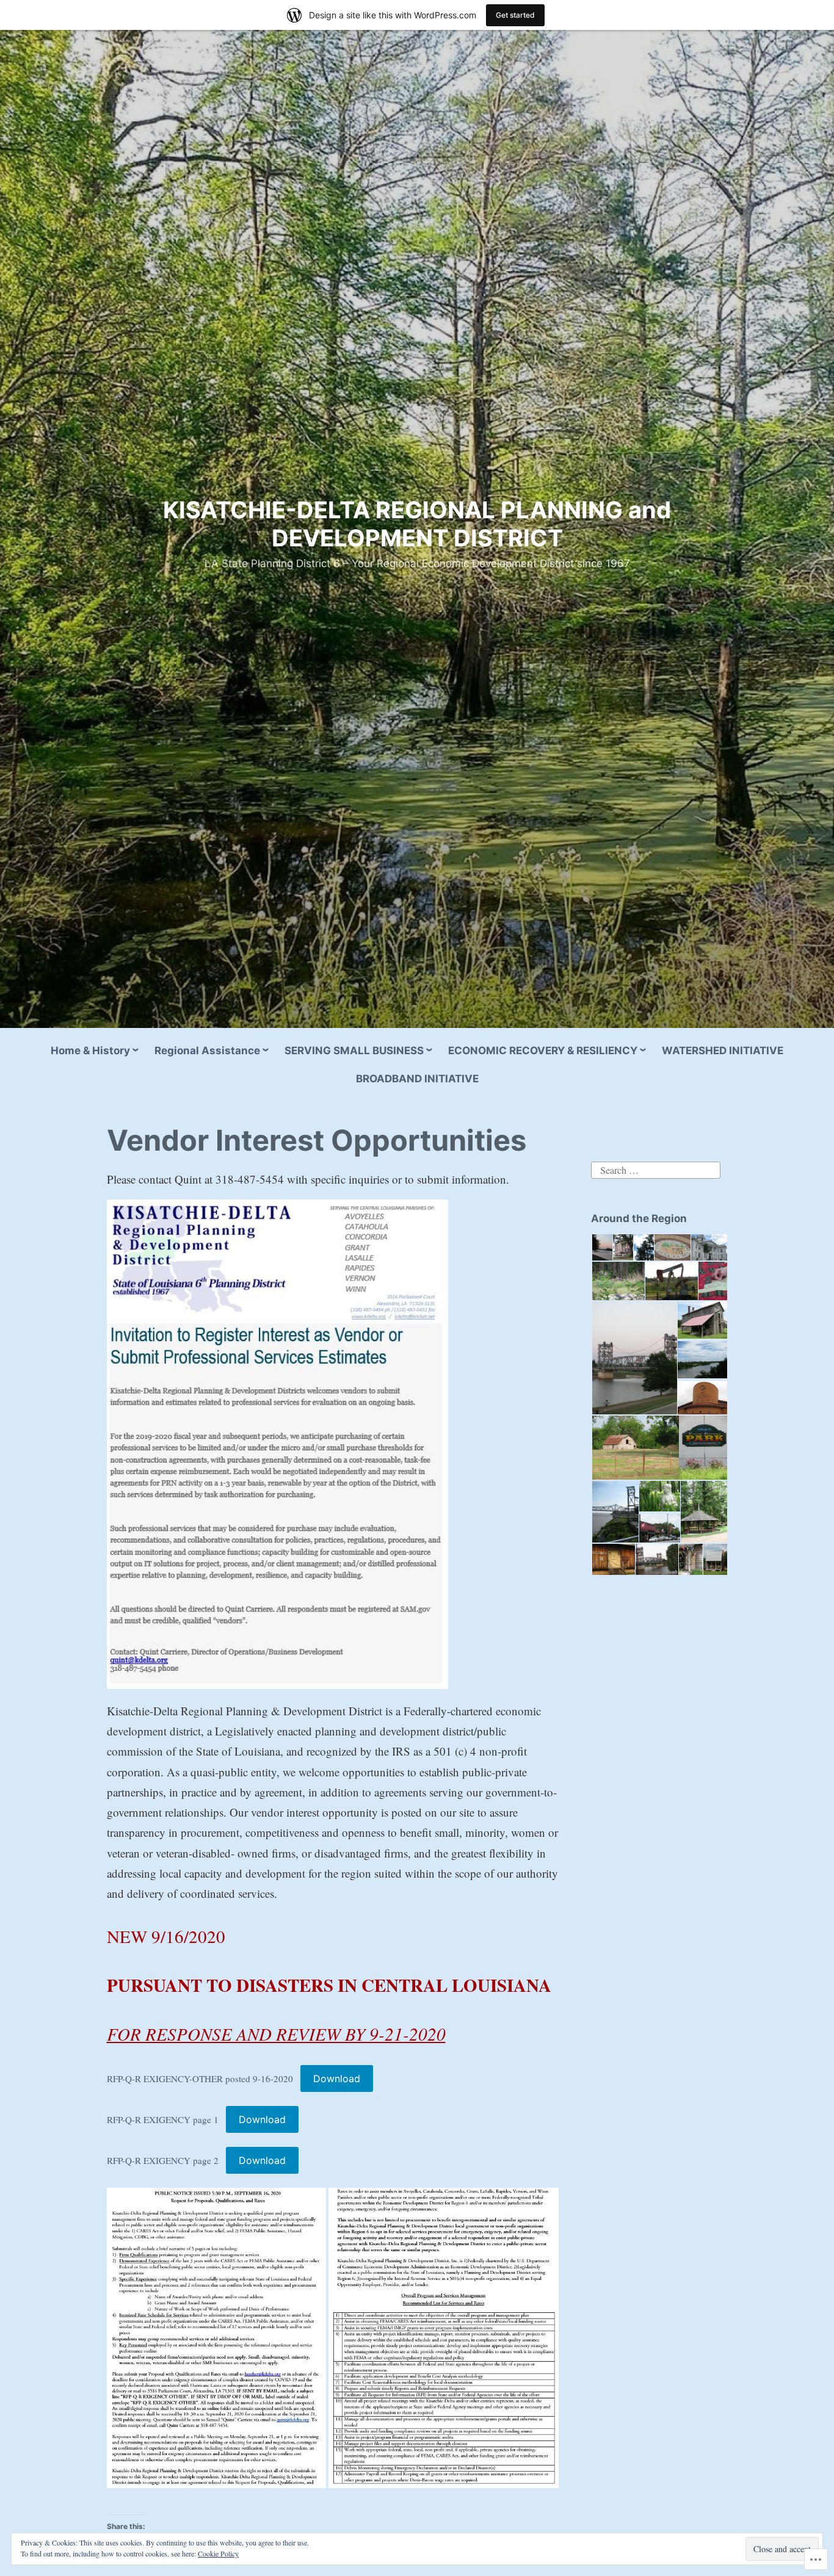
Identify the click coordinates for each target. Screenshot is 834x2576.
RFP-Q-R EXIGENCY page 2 (163, 2160)
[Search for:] (656, 1169)
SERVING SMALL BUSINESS (354, 1051)
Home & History (90, 1051)
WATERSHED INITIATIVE (723, 1051)
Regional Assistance (207, 1051)
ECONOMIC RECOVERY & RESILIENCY (543, 1051)
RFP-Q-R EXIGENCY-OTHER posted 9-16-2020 (200, 2079)
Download (337, 2079)
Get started (515, 15)
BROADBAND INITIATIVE (417, 1079)
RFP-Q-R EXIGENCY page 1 (163, 2119)
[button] (601, 1248)
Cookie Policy (218, 2553)
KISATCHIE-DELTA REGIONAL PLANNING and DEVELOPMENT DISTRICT (417, 524)
